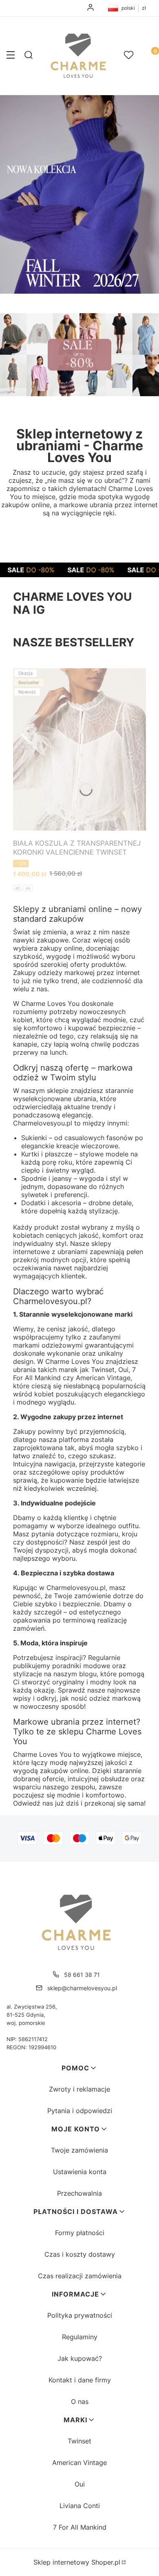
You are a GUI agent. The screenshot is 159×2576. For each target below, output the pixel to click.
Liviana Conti (80, 2506)
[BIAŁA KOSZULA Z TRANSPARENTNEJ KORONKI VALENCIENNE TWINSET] (79, 749)
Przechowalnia (79, 2193)
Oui (80, 2484)
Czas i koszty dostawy (80, 2254)
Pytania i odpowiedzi (80, 2111)
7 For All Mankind (80, 2527)
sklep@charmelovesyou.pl (82, 1988)
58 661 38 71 (82, 1975)
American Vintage (79, 2463)
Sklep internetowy (77, 2562)
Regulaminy (80, 2337)
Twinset (79, 2441)
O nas (80, 2402)
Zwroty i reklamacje (79, 2089)
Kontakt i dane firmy (80, 2380)
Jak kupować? (80, 2358)
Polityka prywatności (80, 2315)
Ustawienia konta (80, 2172)
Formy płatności (80, 2233)
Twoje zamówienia (79, 2150)
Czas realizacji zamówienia (80, 2276)
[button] (11, 56)
